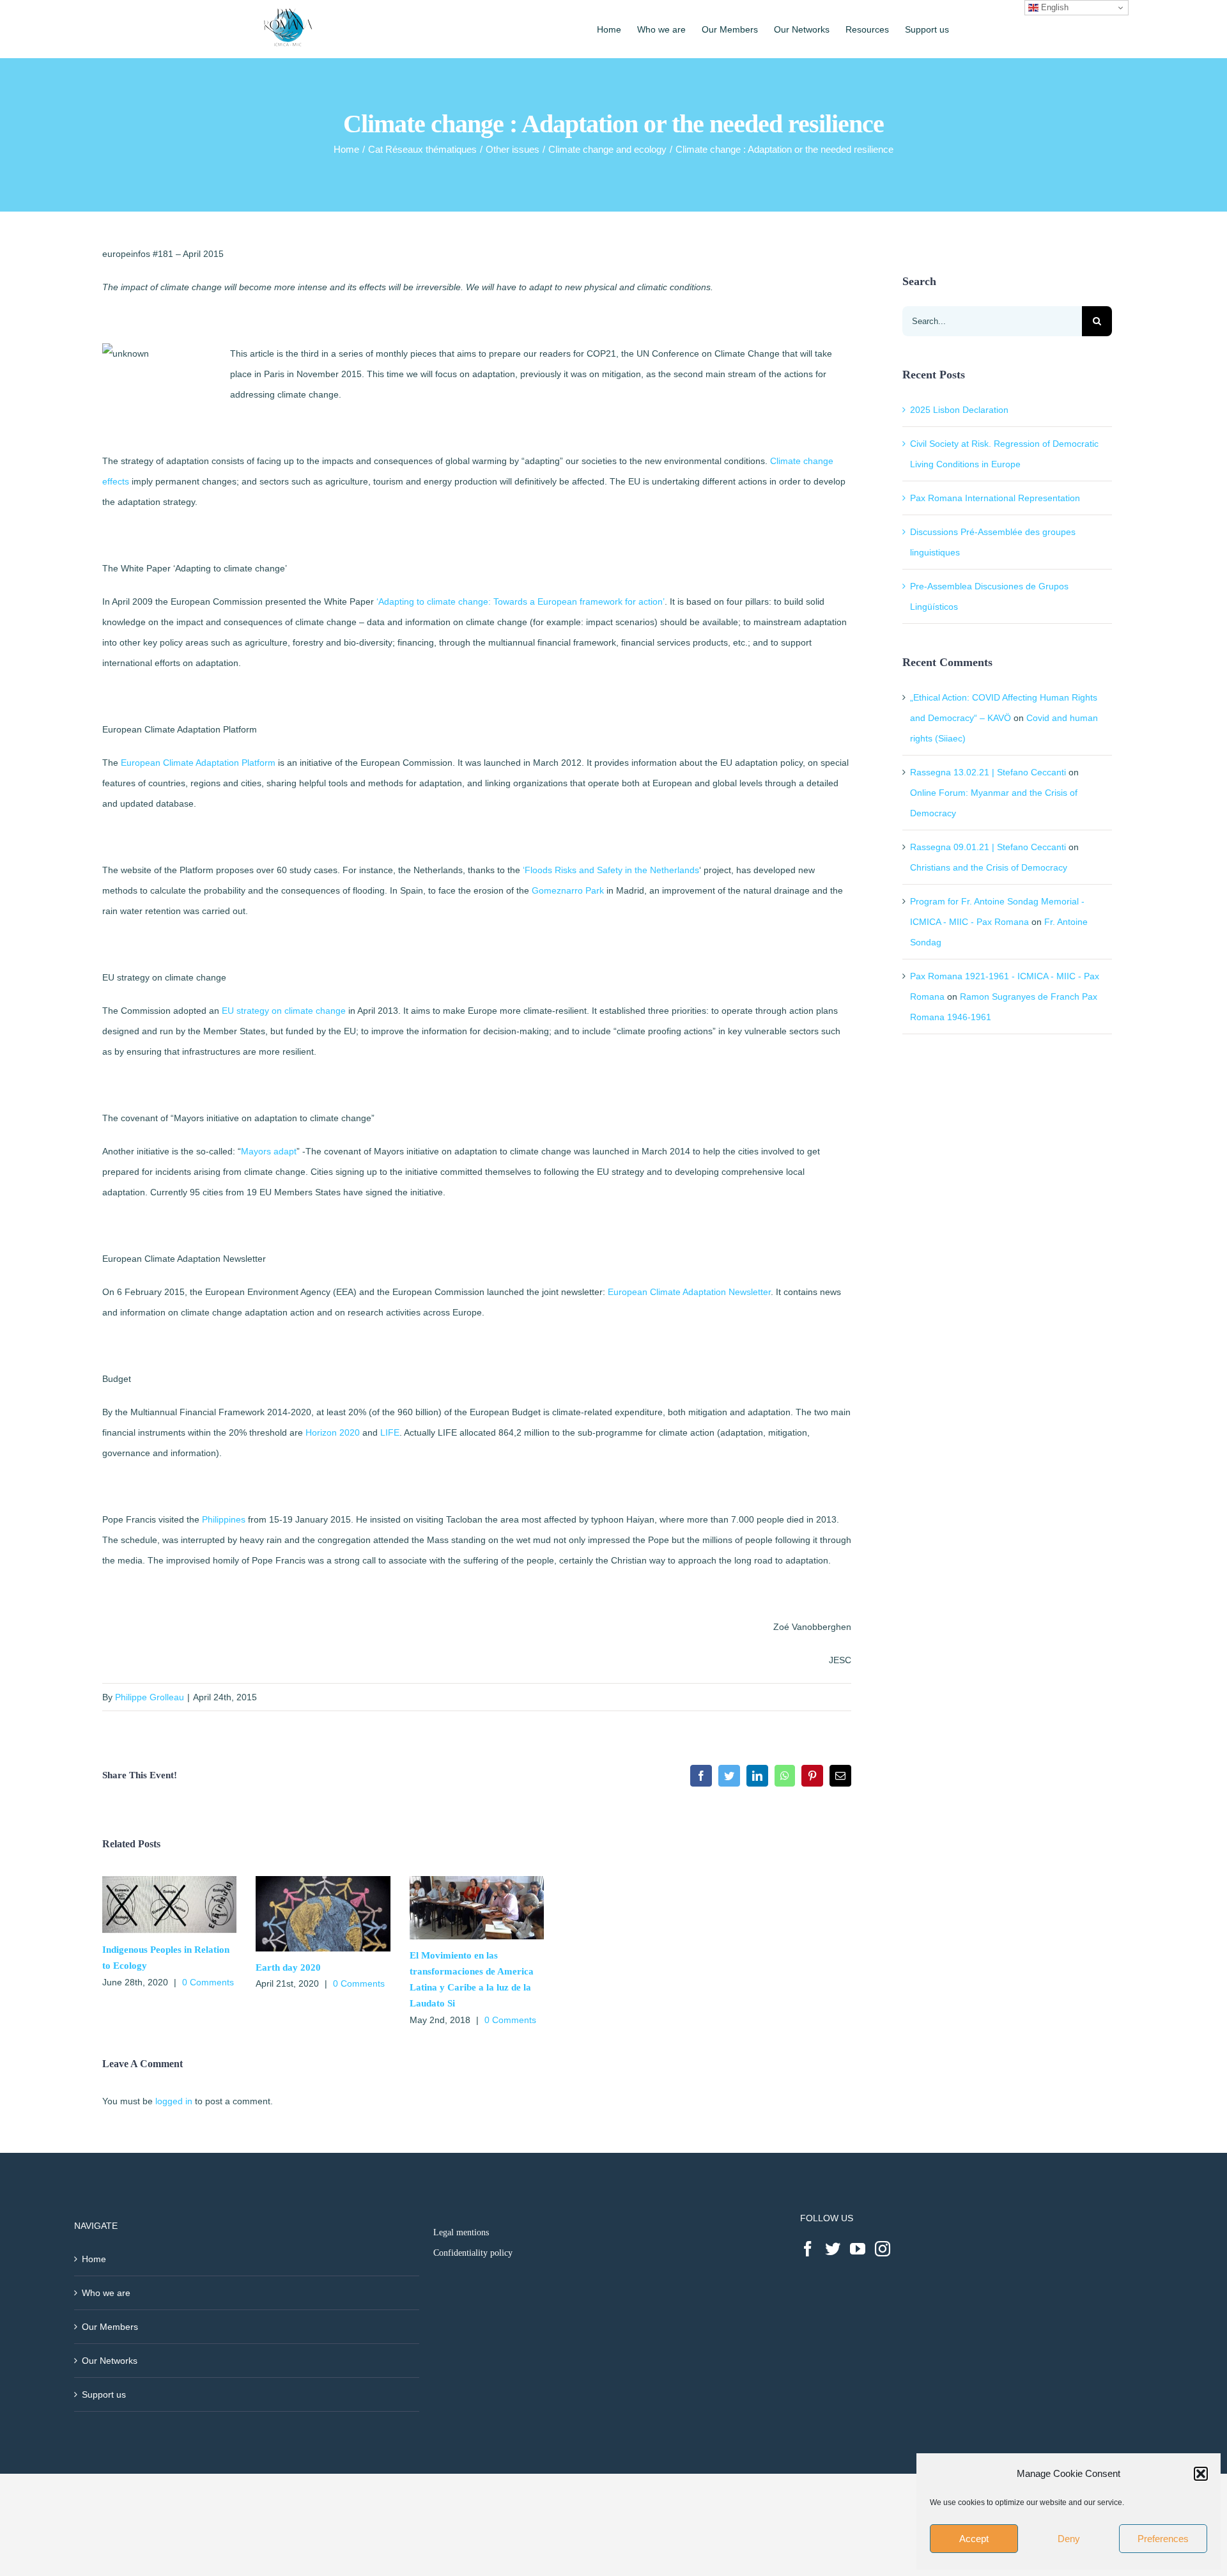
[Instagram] (883, 2249)
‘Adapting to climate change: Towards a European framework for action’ (521, 601)
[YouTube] (858, 2249)
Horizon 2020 (333, 1432)
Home (94, 2259)
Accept (974, 2539)
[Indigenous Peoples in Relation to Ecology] (169, 1881)
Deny (1069, 2539)
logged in (174, 2101)
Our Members (110, 2327)
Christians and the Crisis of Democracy (989, 867)
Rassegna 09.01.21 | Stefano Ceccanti (988, 847)
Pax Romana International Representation (995, 498)
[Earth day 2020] (323, 1881)
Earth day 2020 (288, 1967)
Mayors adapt (269, 1151)
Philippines (224, 1519)
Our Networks (110, 2361)
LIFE (390, 1432)
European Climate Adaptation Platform (198, 763)
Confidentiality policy (473, 2253)
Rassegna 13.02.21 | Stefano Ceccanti (988, 772)
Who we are (106, 2293)
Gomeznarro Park (568, 890)
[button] (1201, 2474)
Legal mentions (461, 2232)
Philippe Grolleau (150, 1697)
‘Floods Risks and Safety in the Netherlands (611, 870)
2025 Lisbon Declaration (959, 410)
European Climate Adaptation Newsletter (689, 1292)
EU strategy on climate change (284, 1011)
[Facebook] (808, 2249)
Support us (104, 2394)
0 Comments (208, 1982)
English (1053, 7)
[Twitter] (833, 2249)
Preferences (1163, 2539)
